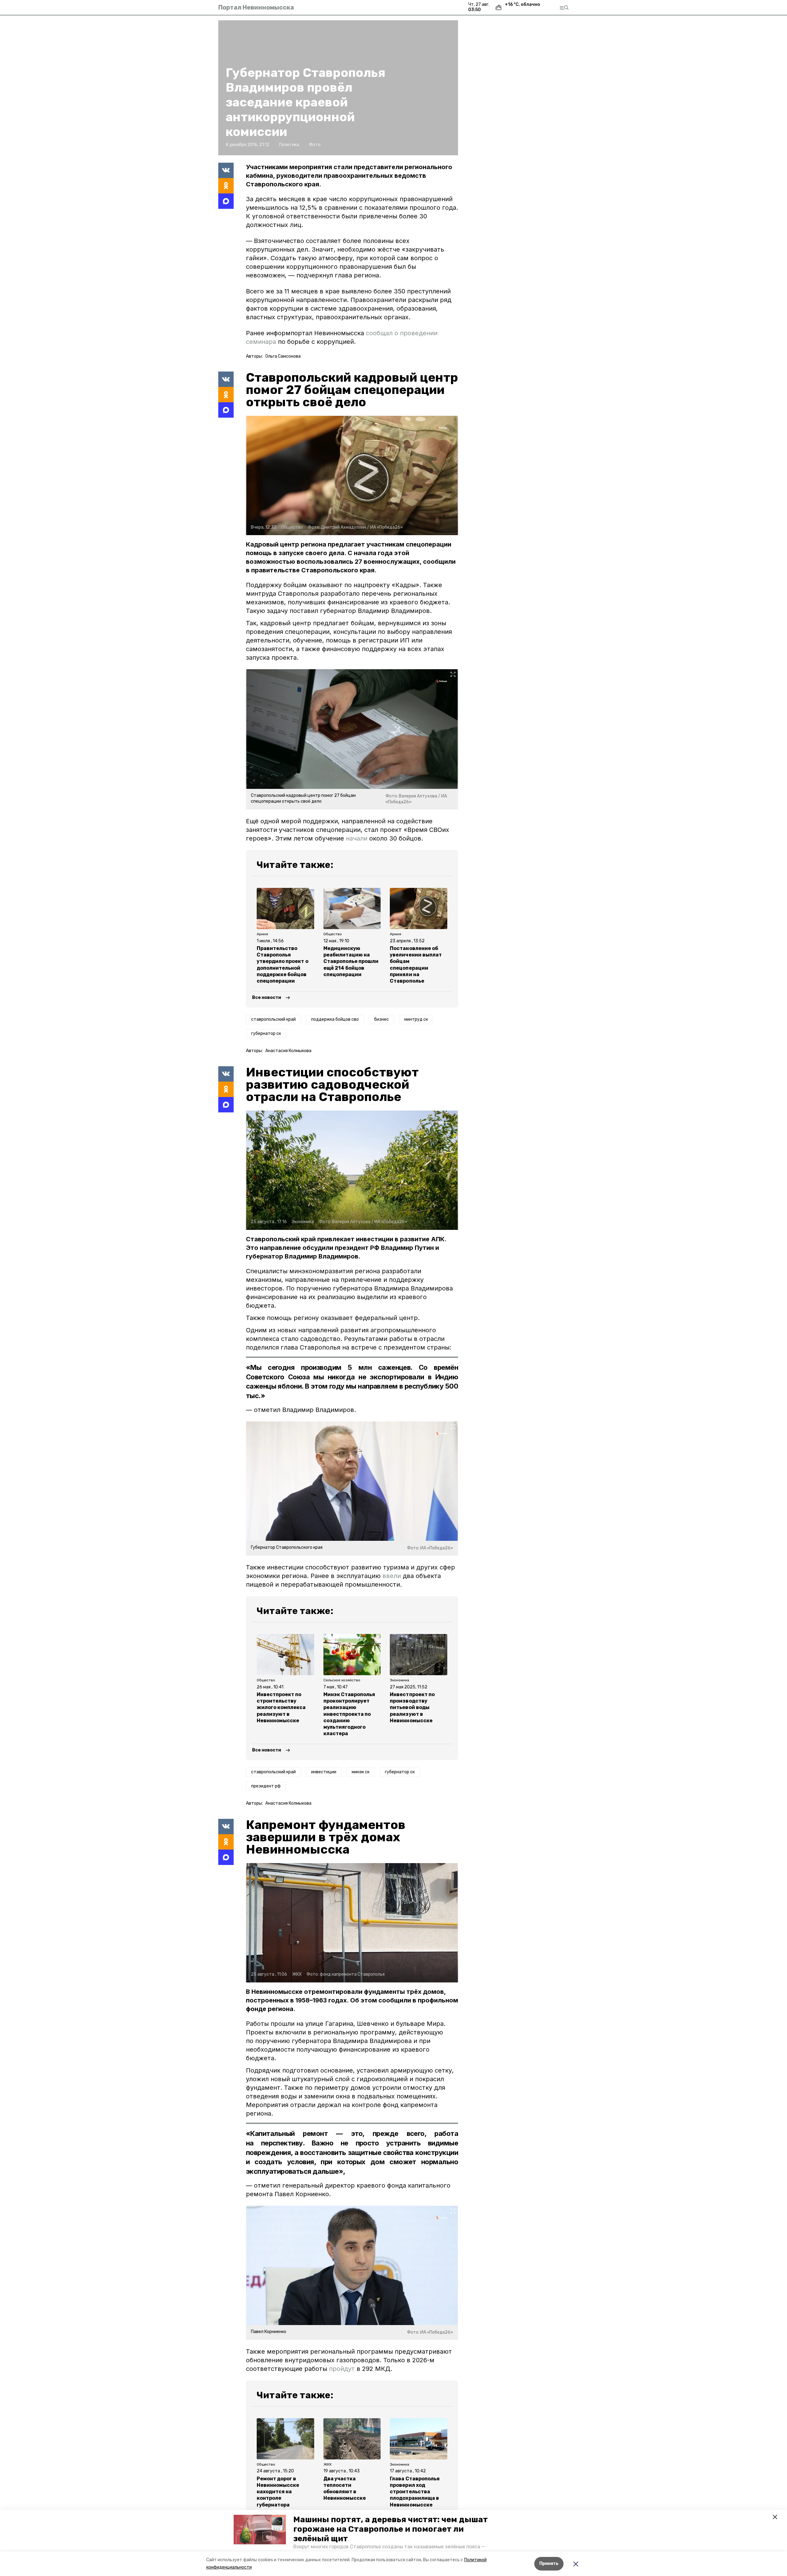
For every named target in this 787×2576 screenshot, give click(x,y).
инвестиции (324, 1772)
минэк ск (361, 1772)
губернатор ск (266, 1034)
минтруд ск (416, 1019)
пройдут (342, 2369)
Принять (549, 2564)
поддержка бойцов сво (335, 1019)
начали (357, 838)
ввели (392, 1576)
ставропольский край (273, 1019)
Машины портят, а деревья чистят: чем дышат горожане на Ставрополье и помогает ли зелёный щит (391, 2529)
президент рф (266, 1786)
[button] (260, 2530)
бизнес (382, 1019)
